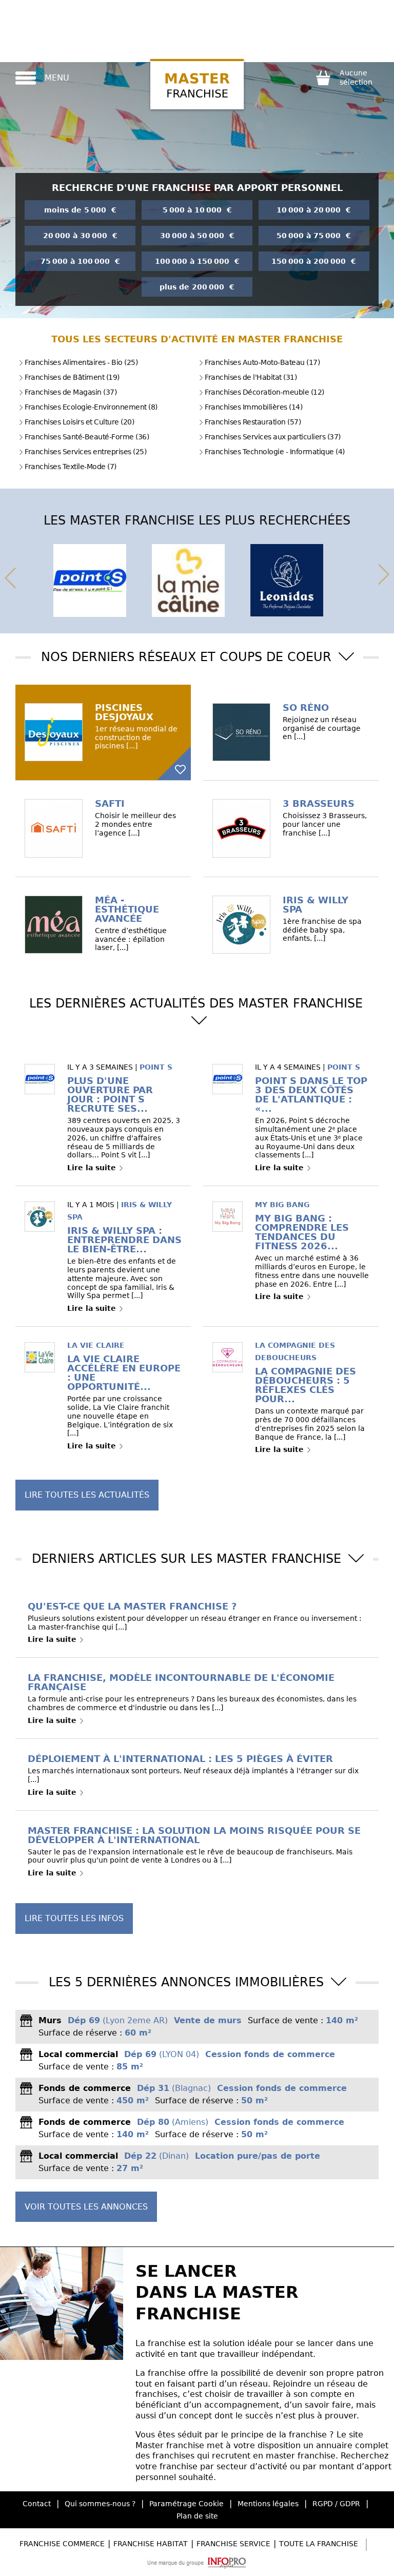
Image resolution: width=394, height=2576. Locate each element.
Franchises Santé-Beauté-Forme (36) (87, 437)
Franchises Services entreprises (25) (85, 452)
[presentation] (10, 576)
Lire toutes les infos (74, 1918)
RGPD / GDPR (336, 2504)
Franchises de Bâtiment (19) (72, 377)
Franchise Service (233, 2544)
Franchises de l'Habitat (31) (251, 377)
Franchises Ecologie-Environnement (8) (91, 407)
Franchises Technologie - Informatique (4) (275, 452)
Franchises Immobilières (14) (253, 407)
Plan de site (197, 2516)
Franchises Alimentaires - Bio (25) (81, 362)
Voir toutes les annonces (86, 2207)
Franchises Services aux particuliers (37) (273, 437)
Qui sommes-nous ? (100, 2504)
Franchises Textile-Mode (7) (71, 467)
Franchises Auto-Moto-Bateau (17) (262, 362)
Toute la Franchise (319, 2544)
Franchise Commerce (62, 2544)
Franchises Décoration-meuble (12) (264, 392)
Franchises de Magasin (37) (71, 392)
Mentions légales (268, 2504)
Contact (37, 2504)
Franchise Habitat (151, 2544)
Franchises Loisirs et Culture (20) (79, 422)
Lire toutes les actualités (87, 1495)
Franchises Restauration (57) (253, 422)
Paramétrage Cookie (186, 2504)
